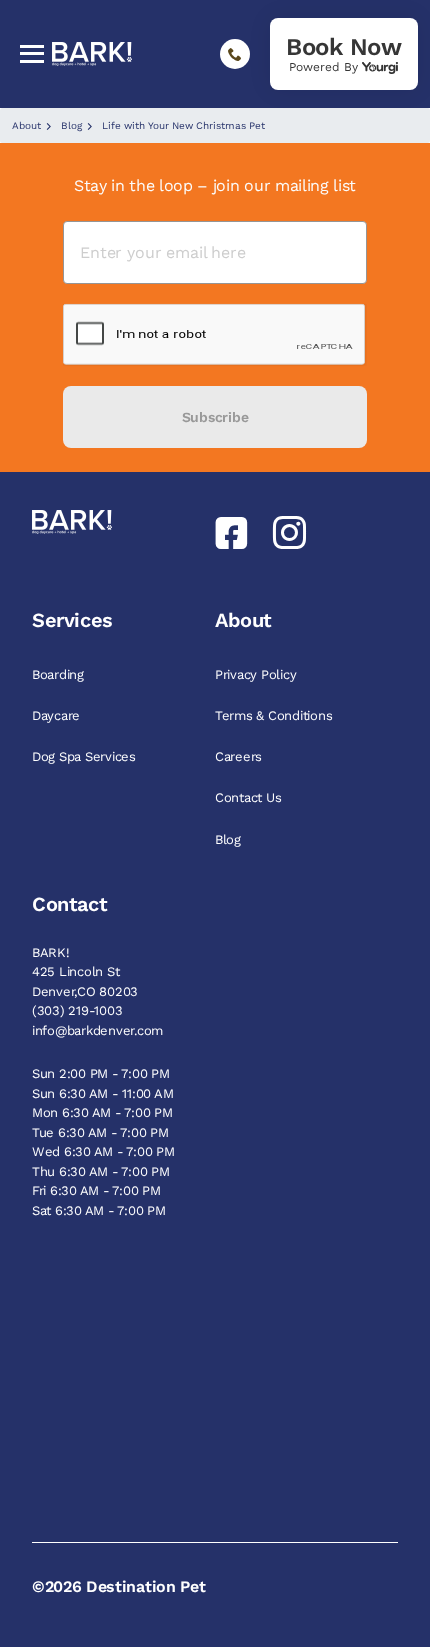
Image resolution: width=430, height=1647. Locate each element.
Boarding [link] (60, 674)
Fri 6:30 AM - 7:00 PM (96, 1190)
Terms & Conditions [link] (275, 715)
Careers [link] (240, 756)
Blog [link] (230, 839)
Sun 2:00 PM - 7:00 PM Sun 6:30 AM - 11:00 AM (102, 1083)
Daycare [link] (58, 715)
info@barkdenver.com (97, 1030)
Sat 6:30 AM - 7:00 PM (99, 1210)
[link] (344, 54)
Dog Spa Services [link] (86, 756)
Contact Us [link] (250, 797)
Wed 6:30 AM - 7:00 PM (103, 1151)
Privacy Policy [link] (257, 674)
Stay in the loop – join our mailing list (215, 185)
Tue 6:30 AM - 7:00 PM (100, 1132)
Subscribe (215, 417)
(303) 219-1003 (77, 1010)
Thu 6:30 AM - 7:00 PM (101, 1171)
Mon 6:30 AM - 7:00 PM (102, 1112)
